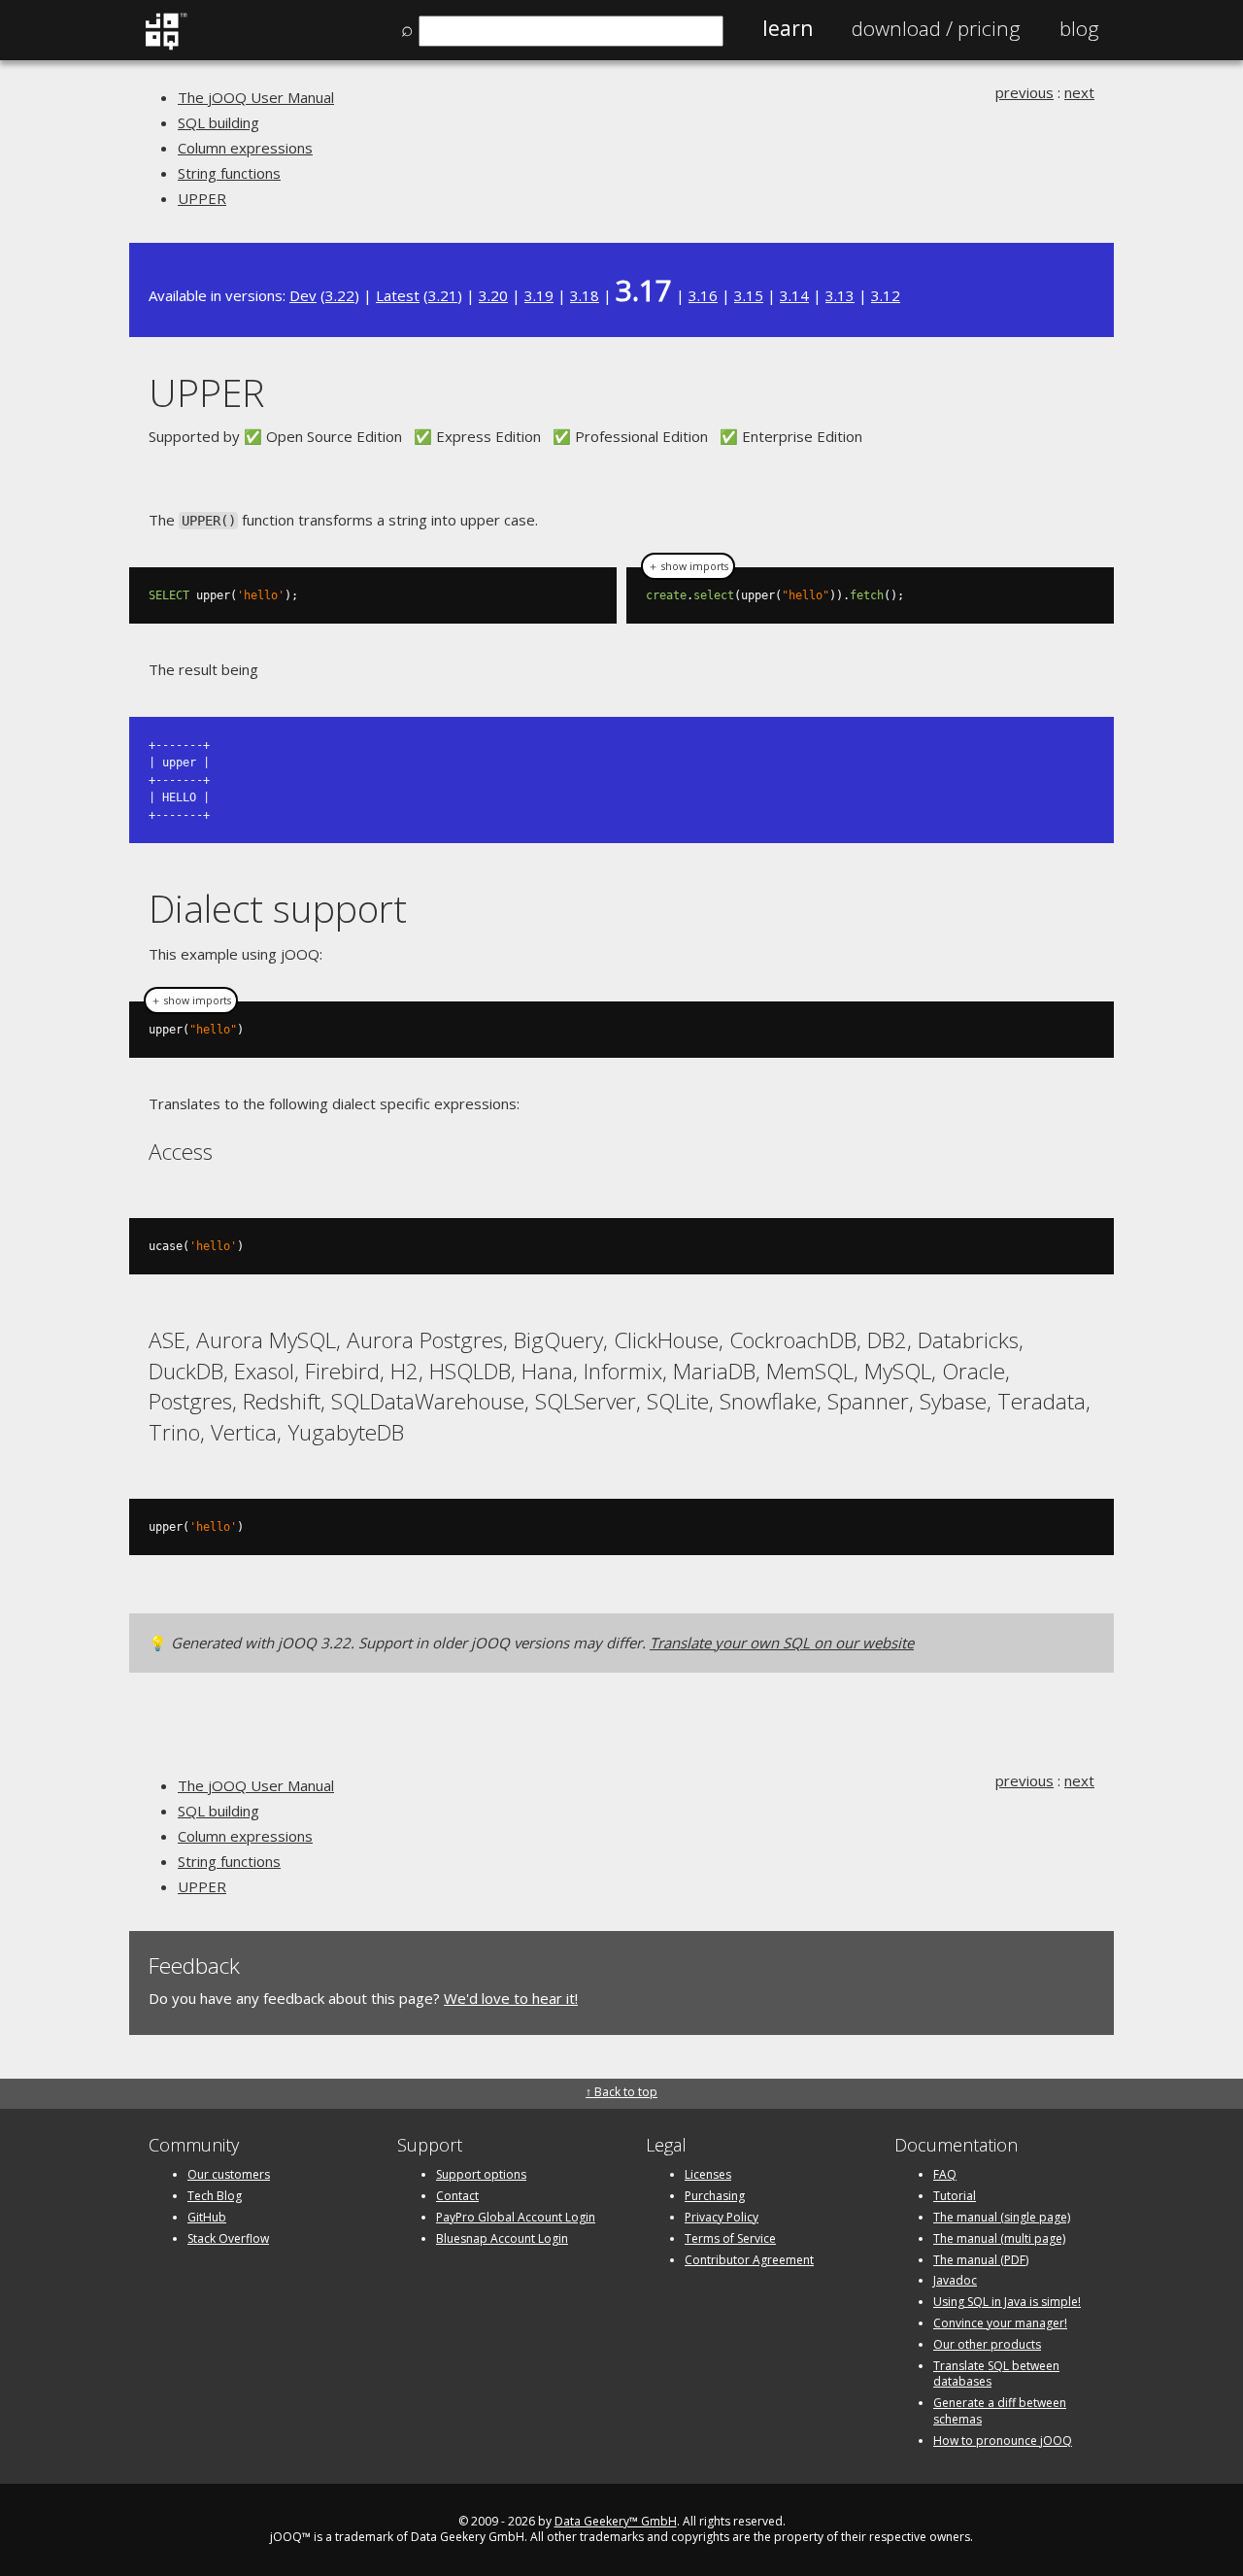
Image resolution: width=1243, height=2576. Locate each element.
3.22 (340, 295)
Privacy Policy (722, 2217)
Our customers (229, 2174)
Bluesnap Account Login (502, 2238)
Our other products (987, 2344)
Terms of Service (730, 2238)
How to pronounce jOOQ (1003, 2440)
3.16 (703, 295)
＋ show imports (688, 566)
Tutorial (955, 2196)
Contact (457, 2196)
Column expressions (245, 148)
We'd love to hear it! (511, 1998)
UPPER (202, 198)
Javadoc (955, 2280)
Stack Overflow (228, 2238)
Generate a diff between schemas (1000, 2411)
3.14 (794, 295)
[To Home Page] (166, 46)
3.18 (585, 295)
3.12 (886, 295)
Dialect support (278, 908)
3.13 (840, 295)
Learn (788, 28)
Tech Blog (215, 2196)
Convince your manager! (1000, 2323)
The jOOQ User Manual (256, 97)
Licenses (708, 2174)
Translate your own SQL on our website (782, 1643)
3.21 (443, 295)
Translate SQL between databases (996, 2374)
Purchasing (715, 2196)
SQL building (218, 122)
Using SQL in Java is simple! (1007, 2302)
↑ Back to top (621, 2092)
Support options (481, 2174)
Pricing (936, 28)
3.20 (493, 295)
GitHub (207, 2217)
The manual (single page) (1002, 2217)
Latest (398, 295)
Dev (303, 295)
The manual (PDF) (981, 2260)
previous (1025, 92)
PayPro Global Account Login (516, 2217)
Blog (1079, 28)
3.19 (539, 295)
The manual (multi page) (999, 2238)
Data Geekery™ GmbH (616, 2521)
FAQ (945, 2174)
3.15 (749, 295)
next (1079, 92)
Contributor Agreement (749, 2260)
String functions (229, 173)
